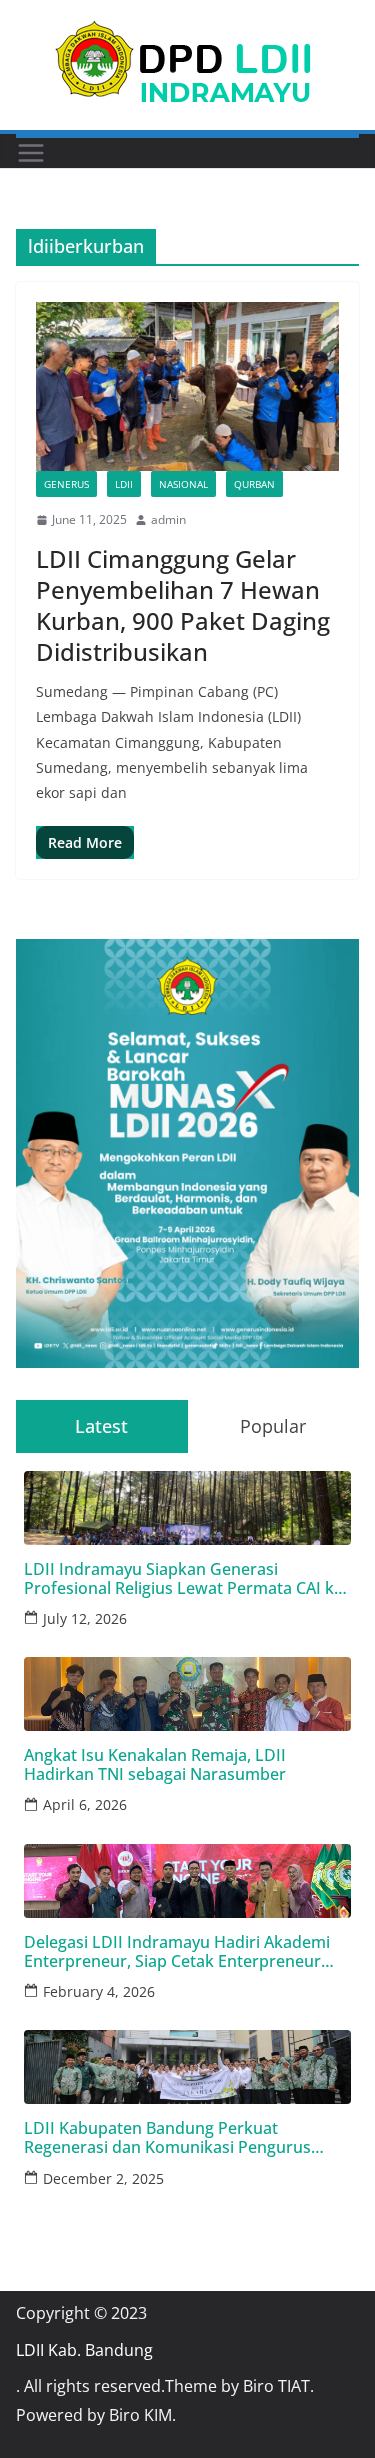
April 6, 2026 (85, 1804)
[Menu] (31, 153)
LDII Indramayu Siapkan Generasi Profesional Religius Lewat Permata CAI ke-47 (186, 1579)
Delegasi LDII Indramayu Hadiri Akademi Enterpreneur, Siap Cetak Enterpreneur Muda (177, 1952)
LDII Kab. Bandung (84, 2350)
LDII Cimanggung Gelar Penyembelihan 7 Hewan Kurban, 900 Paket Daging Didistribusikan (183, 605)
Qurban (254, 484)
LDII (124, 484)
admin (168, 519)
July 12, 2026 (85, 1618)
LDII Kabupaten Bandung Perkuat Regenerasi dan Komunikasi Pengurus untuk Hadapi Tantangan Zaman (167, 2138)
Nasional (183, 484)
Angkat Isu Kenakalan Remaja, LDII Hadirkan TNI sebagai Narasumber (155, 1765)
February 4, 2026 (99, 1991)
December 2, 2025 (103, 2178)
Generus (66, 484)
